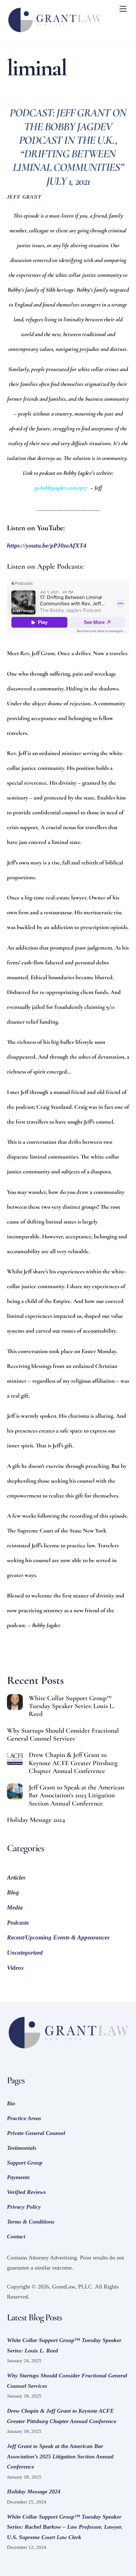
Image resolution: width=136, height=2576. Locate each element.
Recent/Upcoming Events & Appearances (58, 1937)
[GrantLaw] (54, 34)
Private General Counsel (36, 2133)
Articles (16, 1878)
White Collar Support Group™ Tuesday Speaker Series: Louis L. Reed (72, 1706)
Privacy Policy (24, 2207)
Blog (13, 1892)
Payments (18, 2177)
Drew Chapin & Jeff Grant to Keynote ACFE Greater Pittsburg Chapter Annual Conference (73, 1763)
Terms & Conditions (31, 2222)
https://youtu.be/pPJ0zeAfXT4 (47, 545)
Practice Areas (24, 2118)
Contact (16, 2236)
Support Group (25, 2163)
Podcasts (18, 1923)
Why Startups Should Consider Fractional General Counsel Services (63, 1735)
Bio (11, 2103)
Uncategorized (25, 1953)
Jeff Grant (24, 197)
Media (15, 1907)
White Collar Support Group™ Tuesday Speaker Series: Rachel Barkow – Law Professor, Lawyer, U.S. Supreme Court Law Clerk (65, 2527)
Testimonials (22, 2148)
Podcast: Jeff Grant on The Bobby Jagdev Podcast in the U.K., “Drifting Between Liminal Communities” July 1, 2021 (68, 147)
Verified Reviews (26, 2192)
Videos (15, 1968)
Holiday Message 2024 (36, 1820)
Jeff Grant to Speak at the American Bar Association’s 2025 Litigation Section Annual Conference (77, 1795)
